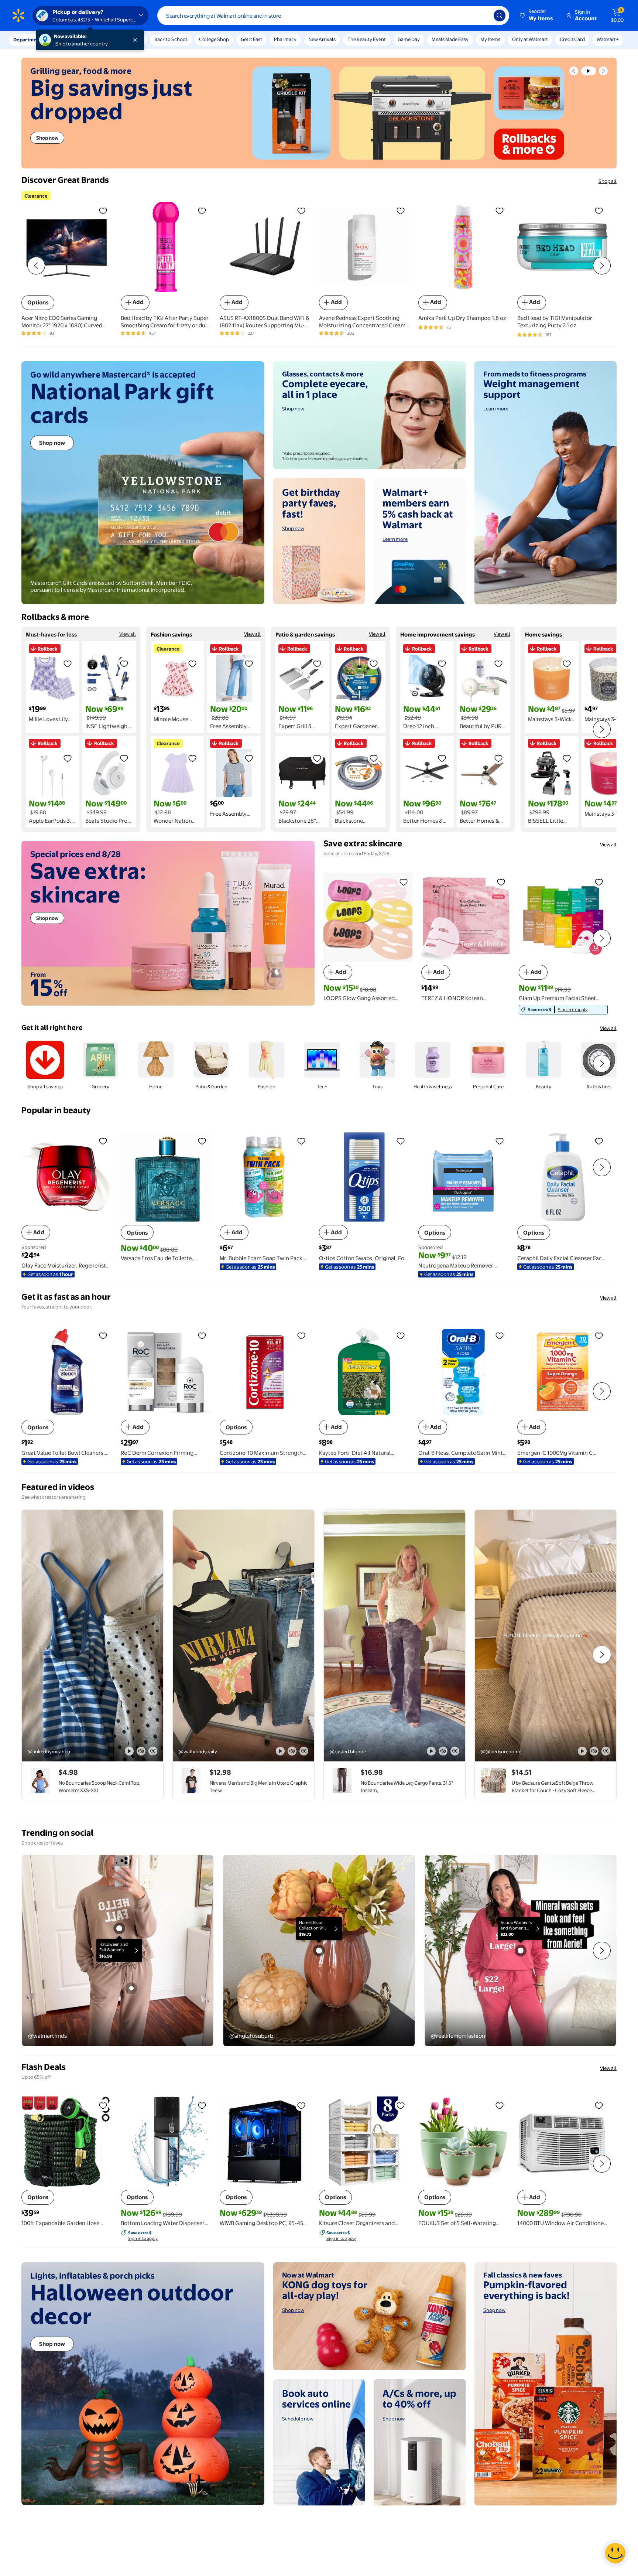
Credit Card (572, 39)
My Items (490, 39)
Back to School (171, 39)
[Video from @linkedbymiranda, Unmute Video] (141, 1751)
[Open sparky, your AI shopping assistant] (615, 2553)
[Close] (137, 40)
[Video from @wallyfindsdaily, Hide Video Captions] (304, 1751)
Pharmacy (285, 39)
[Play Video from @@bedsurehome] (546, 1636)
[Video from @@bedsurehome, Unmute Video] (594, 1751)
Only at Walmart (530, 39)
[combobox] (333, 16)
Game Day (409, 39)
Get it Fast (251, 39)
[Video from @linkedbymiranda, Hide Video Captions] (153, 1751)
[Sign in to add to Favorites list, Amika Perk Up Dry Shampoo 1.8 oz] (500, 211)
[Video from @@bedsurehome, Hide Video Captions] (606, 1751)
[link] (563, 1010)
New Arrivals (322, 39)
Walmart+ (608, 39)
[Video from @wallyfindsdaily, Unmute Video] (292, 1751)
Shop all (608, 181)
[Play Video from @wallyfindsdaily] (243, 1636)
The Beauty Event (367, 39)
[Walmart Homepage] (18, 16)
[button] (537, 16)
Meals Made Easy (450, 39)
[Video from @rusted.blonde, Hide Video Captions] (455, 1751)
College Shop (214, 39)
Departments (28, 40)
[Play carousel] (589, 71)
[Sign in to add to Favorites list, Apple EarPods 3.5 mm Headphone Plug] (68, 758)
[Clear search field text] (483, 16)
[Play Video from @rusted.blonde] (395, 1636)
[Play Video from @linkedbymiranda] (92, 1636)
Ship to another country (82, 44)
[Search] (500, 16)
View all (128, 634)
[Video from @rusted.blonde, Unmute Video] (443, 1751)
